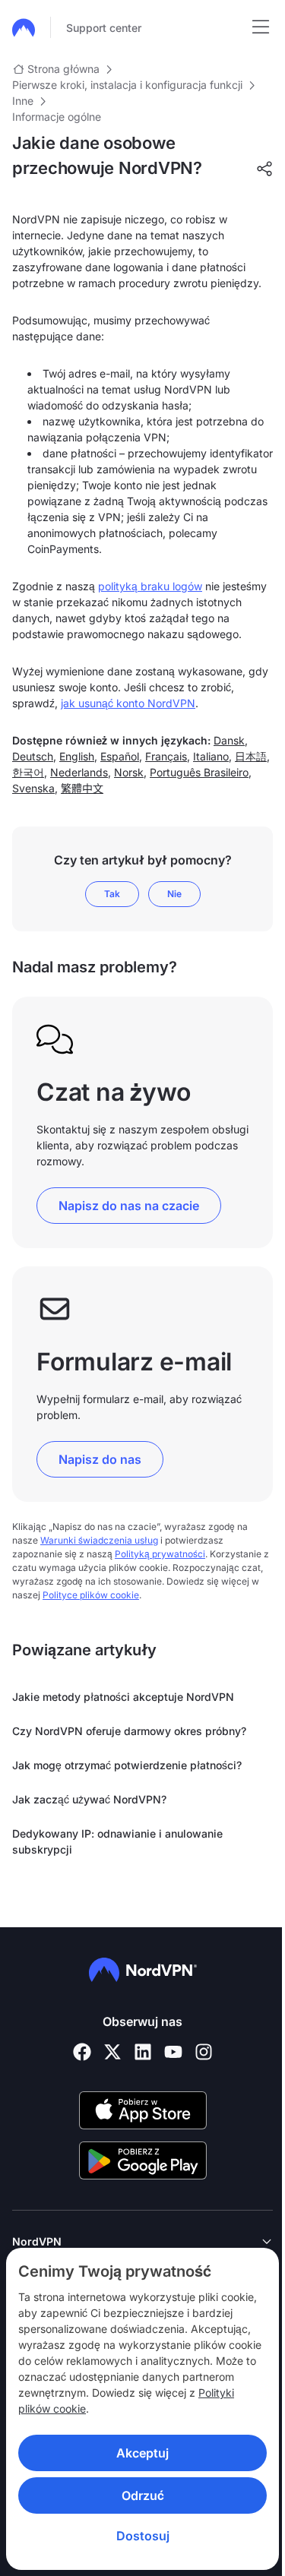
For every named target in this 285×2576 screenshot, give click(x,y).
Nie (174, 894)
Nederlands (79, 772)
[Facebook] (82, 2052)
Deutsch (33, 756)
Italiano (211, 756)
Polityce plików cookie (91, 1595)
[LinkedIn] (143, 2052)
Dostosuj (137, 2536)
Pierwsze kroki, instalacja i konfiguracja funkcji (127, 85)
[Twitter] (112, 2052)
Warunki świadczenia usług (99, 1540)
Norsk (129, 772)
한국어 (28, 772)
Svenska (33, 788)
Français (166, 756)
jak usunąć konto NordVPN (128, 703)
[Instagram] (204, 2052)
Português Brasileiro (199, 772)
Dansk (229, 740)
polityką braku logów (150, 586)
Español (120, 756)
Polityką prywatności (160, 1554)
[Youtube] (173, 2052)
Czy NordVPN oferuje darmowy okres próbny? (129, 1731)
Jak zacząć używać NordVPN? (89, 1799)
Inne (23, 101)
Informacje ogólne (57, 117)
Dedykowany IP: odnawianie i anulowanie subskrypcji (117, 1841)
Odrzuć (137, 2495)
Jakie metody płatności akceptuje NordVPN (123, 1697)
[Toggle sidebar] (261, 27)
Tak (112, 894)
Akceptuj (137, 2453)
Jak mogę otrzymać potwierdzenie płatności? (127, 1765)
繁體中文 (82, 788)
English (77, 756)
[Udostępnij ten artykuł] (264, 169)
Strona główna (63, 69)
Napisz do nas (100, 1459)
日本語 (251, 756)
